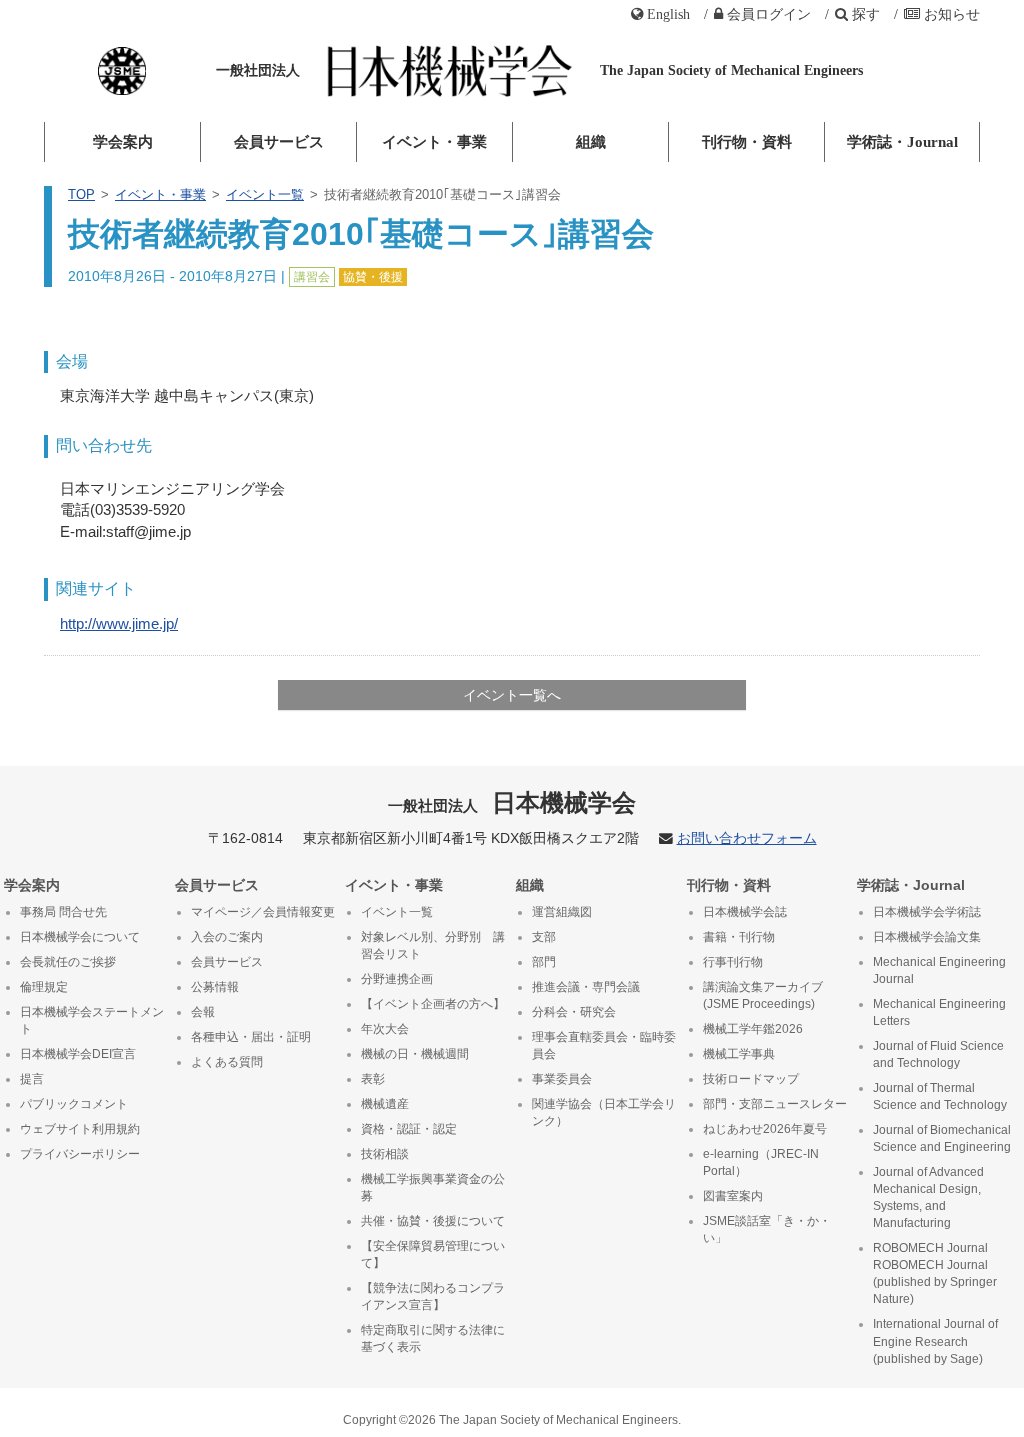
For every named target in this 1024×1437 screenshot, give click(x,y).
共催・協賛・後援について (433, 1221)
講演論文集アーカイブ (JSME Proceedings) (763, 995)
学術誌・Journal (902, 142)
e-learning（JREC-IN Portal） (761, 1162)
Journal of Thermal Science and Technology (940, 1096)
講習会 (312, 277)
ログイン (769, 14)
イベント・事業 (434, 142)
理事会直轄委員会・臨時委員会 (604, 1045)
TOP (81, 194)
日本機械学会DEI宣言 (78, 1054)
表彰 (373, 1079)
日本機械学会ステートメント (92, 1020)
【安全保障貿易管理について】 (433, 1254)
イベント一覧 (265, 194)
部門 (544, 962)
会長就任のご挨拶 (68, 962)
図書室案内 (733, 1196)
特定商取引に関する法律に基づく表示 (433, 1338)
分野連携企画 (397, 979)
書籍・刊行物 (739, 937)
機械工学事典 (739, 1054)
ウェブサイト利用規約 (80, 1129)
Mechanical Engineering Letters (939, 1012)
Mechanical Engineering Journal (939, 970)
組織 (591, 142)
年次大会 (385, 1029)
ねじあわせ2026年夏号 (765, 1129)
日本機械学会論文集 (927, 937)
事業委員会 (562, 1079)
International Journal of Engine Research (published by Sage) (935, 1341)
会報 (203, 1012)
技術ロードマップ (751, 1079)
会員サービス (279, 142)
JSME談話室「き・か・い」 (767, 1229)
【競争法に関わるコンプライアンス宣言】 (433, 1296)
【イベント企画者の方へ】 (433, 1004)
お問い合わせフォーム (747, 838)
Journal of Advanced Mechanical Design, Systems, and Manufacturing (928, 1197)
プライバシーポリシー (80, 1154)
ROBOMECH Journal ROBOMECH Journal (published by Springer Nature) (935, 1273)
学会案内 (123, 142)
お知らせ (952, 14)
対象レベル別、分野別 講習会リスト (433, 945)
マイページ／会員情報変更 (263, 912)
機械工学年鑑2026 (753, 1029)
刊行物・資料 (747, 142)
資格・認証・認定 (409, 1129)
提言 (32, 1079)
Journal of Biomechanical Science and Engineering (942, 1138)
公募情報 (215, 987)
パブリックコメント (74, 1104)
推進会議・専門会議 (586, 987)
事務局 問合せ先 (63, 912)
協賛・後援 (373, 277)
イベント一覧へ (512, 695)
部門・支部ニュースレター (775, 1104)
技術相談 (385, 1154)
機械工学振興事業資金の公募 (433, 1187)
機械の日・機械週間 (415, 1054)
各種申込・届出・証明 (251, 1037)
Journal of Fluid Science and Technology (938, 1054)
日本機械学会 (512, 802)
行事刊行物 (733, 962)
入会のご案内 (227, 937)
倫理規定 (44, 987)
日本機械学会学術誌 (927, 912)
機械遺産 (385, 1104)
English (668, 14)
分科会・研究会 (574, 1012)
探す (866, 14)
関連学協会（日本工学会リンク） (604, 1112)
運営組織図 (562, 912)
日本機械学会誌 (745, 912)
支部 (544, 937)
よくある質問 (227, 1062)
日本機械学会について (80, 937)
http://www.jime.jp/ (119, 623)
